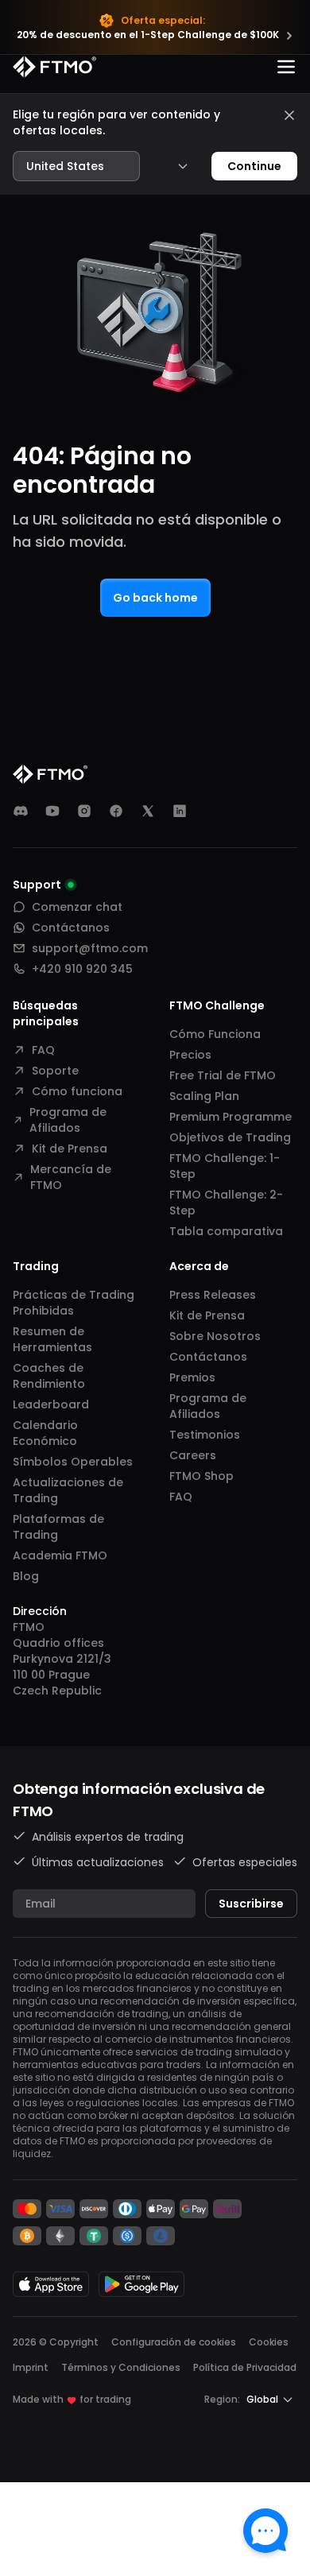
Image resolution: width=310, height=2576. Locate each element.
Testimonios (205, 1435)
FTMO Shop (201, 1476)
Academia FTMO (60, 1555)
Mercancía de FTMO (71, 1177)
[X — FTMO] (148, 811)
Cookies (269, 2342)
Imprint (31, 2367)
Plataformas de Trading (58, 1527)
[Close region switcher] (289, 115)
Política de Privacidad (245, 2367)
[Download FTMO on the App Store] (51, 2284)
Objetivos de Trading (230, 1137)
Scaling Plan (204, 1096)
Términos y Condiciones (121, 2367)
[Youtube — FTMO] (52, 811)
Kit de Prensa (70, 1149)
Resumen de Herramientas (52, 1339)
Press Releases (213, 1295)
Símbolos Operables (73, 1462)
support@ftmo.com (90, 948)
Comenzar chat (77, 907)
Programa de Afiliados (68, 1120)
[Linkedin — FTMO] (180, 811)
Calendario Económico (45, 1433)
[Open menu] (286, 67)
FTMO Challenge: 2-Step (226, 1203)
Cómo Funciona (215, 1034)
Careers (193, 1455)
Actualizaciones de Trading (68, 1490)
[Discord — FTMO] (21, 811)
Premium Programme (231, 1117)
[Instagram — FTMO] (84, 811)
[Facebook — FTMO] (116, 811)
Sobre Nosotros (215, 1336)
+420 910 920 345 (82, 969)
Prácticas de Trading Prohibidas (74, 1303)
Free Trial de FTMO (223, 1075)
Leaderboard (51, 1404)
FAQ (43, 1050)
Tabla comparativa (226, 1231)
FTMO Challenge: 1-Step (225, 1166)
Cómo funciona (77, 1091)
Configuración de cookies (174, 2342)
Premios (192, 1377)
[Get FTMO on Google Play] (141, 2284)
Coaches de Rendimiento (49, 1376)
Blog (26, 1576)
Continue (254, 166)
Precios (190, 1055)
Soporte (55, 1071)
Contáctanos (71, 928)
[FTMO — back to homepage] (54, 67)
